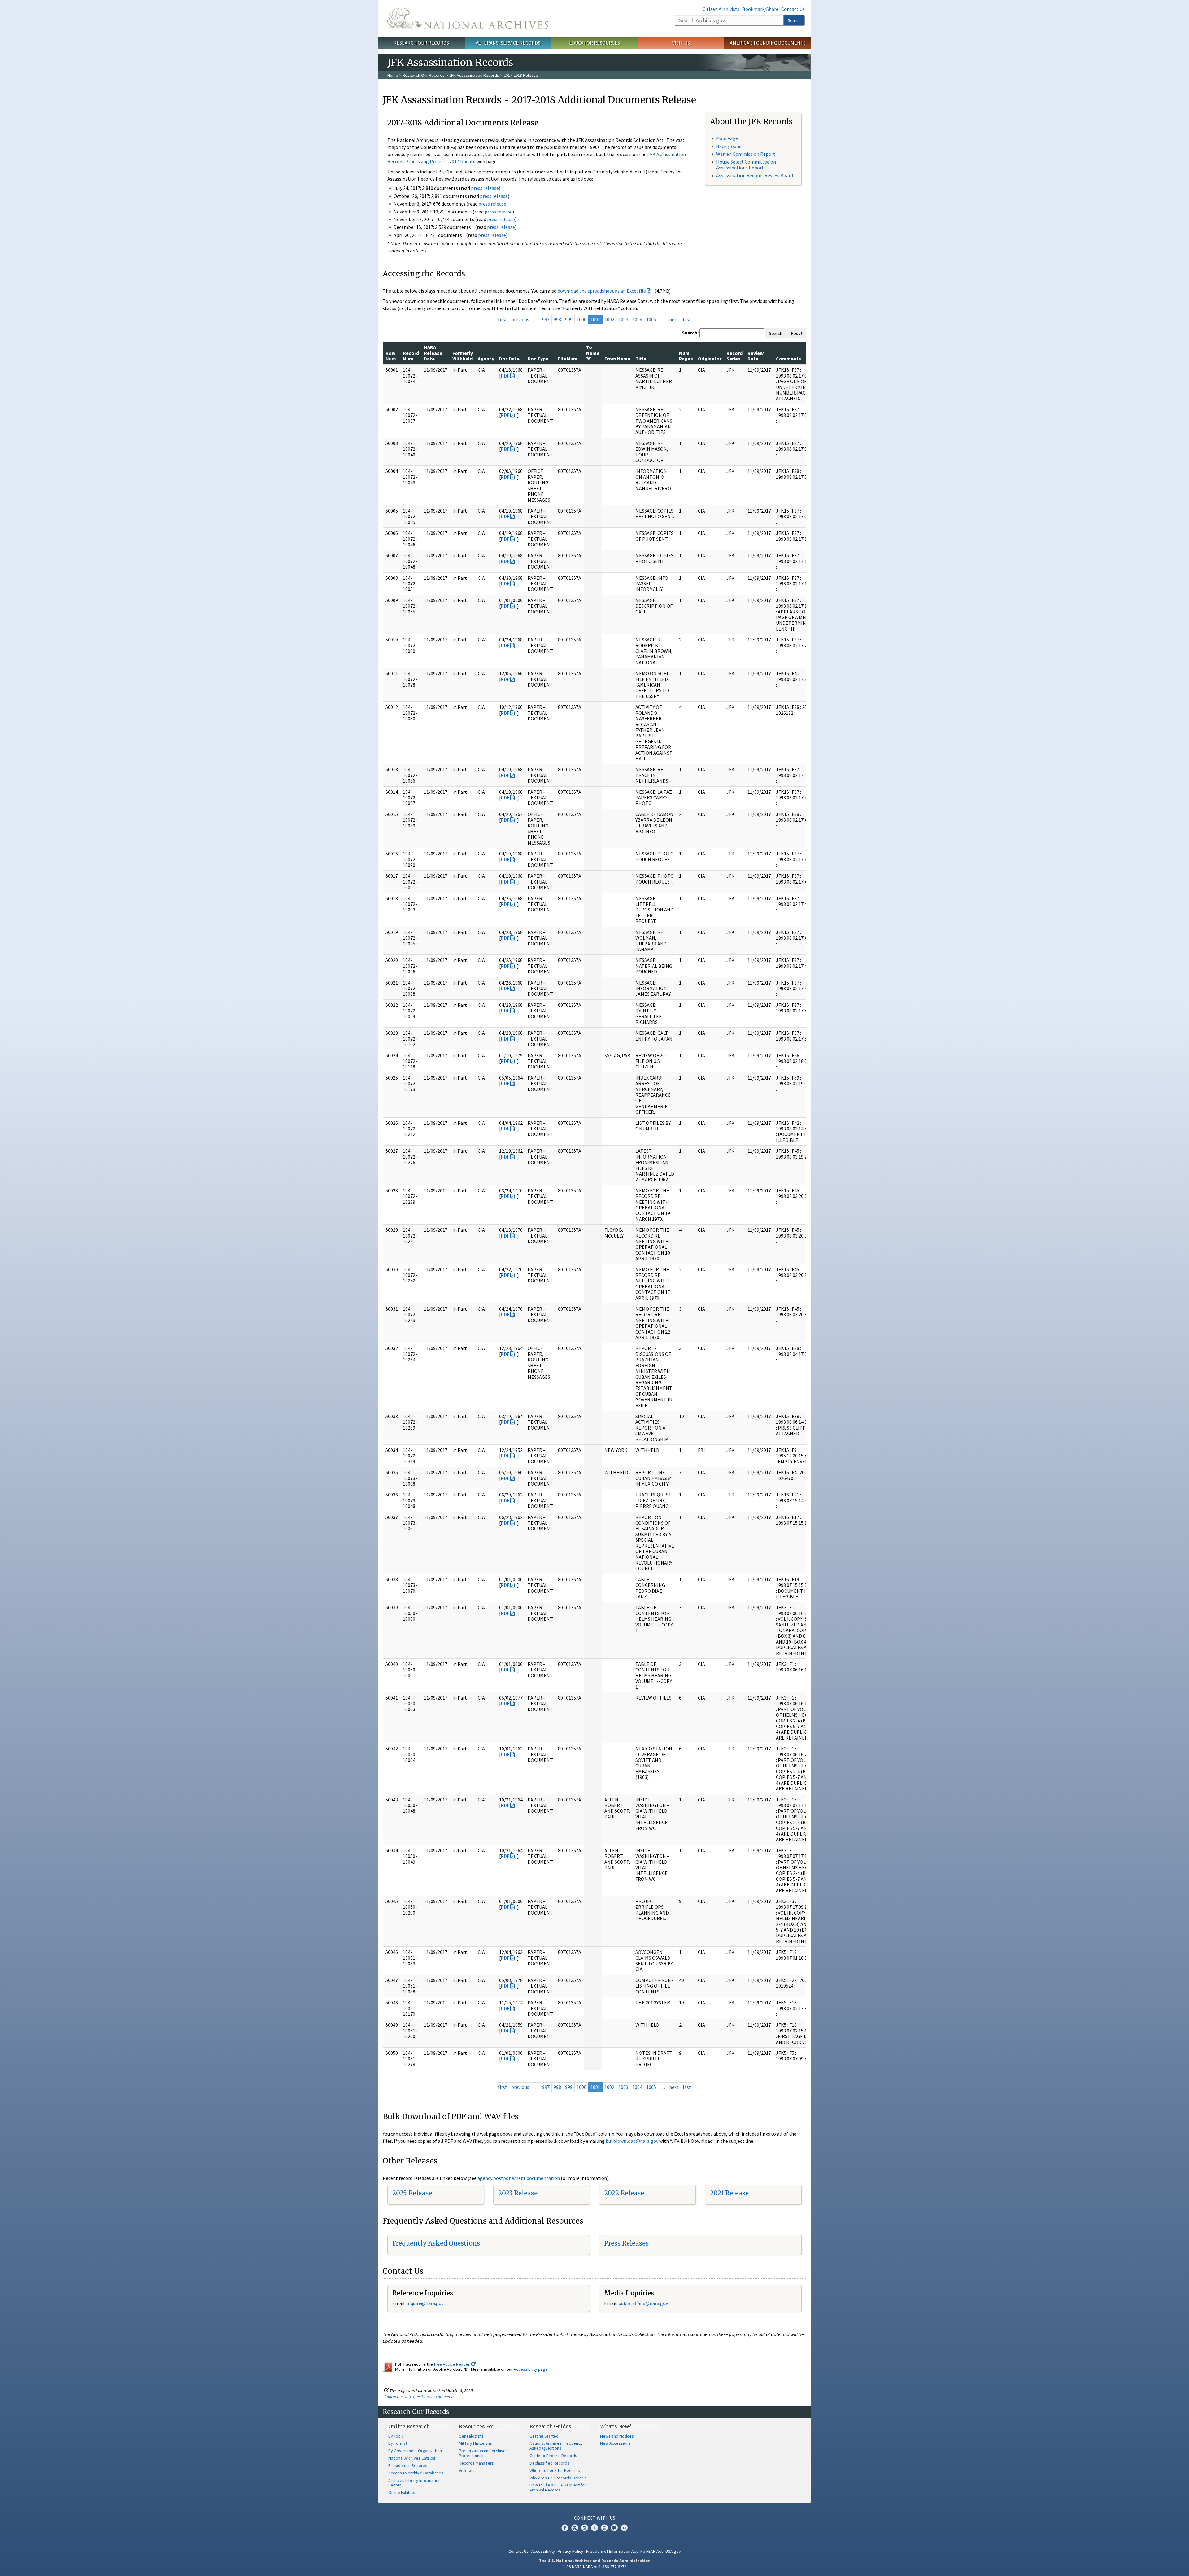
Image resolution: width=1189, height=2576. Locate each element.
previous (520, 319)
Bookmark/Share (760, 9)
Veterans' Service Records (508, 43)
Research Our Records (421, 43)
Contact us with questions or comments (419, 2397)
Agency (486, 359)
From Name (617, 359)
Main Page (727, 138)
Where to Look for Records (555, 2470)
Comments (788, 359)
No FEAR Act (651, 2551)
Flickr (624, 2528)
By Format (398, 2443)
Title (641, 359)
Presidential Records (408, 2465)
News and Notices (617, 2436)
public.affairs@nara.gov (643, 2303)
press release (485, 188)
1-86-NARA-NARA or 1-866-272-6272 (595, 2567)
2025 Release (412, 2193)
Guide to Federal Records (553, 2456)
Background (729, 146)
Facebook (565, 2528)
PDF (505, 376)
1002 (609, 319)
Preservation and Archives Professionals (483, 2453)
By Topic (396, 2436)
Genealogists (471, 2436)
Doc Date (509, 359)
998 (557, 319)
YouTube (604, 2528)
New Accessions (615, 2443)
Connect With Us (595, 2518)
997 (546, 319)
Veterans (467, 2470)
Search (794, 20)
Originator (710, 359)
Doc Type (538, 359)
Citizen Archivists (721, 9)
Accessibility (543, 2551)
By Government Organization (415, 2451)
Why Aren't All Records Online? (558, 2478)
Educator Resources (594, 43)
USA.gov (673, 2551)
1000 (581, 319)
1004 (637, 319)
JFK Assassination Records (474, 75)
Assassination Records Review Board (755, 175)
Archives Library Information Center (414, 2483)
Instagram (585, 2528)
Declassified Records (549, 2463)
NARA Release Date (433, 353)
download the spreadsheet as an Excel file (602, 291)
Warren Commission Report (746, 154)
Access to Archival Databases (416, 2473)
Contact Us (793, 9)
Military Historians (475, 2443)
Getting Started (544, 2436)
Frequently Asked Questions (436, 2243)
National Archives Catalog (412, 2458)
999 (569, 319)
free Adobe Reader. (453, 2364)
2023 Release (518, 2193)
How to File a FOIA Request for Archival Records (558, 2487)
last (687, 319)
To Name (593, 350)
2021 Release (729, 2193)
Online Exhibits (402, 2492)
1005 (651, 319)
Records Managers (476, 2463)
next (674, 319)
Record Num (411, 356)
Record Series (734, 356)
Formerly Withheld (463, 356)
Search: (690, 333)
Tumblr (594, 2528)
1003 (623, 319)
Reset (797, 333)
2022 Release (624, 2193)
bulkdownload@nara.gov (632, 2141)
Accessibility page (531, 2369)
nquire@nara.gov (426, 2303)
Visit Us (681, 43)
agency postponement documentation (519, 2178)
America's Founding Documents (768, 43)
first (503, 319)
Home (393, 75)
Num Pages (686, 356)
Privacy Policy (571, 2551)
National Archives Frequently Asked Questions (556, 2446)
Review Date (756, 356)
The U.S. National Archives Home (468, 18)
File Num (568, 359)
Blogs (614, 2528)
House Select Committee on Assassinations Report (746, 165)
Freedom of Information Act (612, 2551)
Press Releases (626, 2243)
